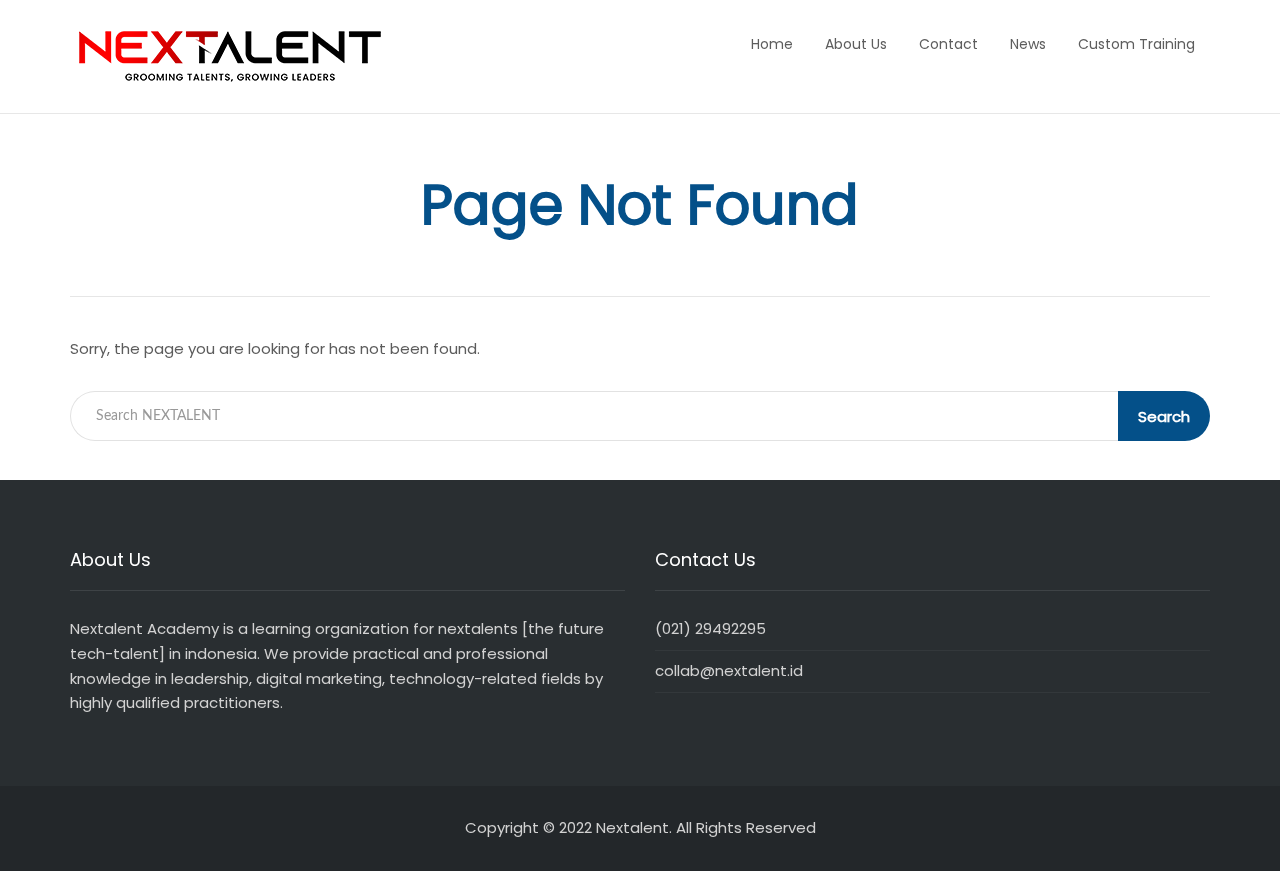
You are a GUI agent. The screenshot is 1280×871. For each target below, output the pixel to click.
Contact (948, 44)
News (1028, 44)
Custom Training (1136, 44)
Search (1164, 416)
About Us (856, 44)
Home (772, 44)
